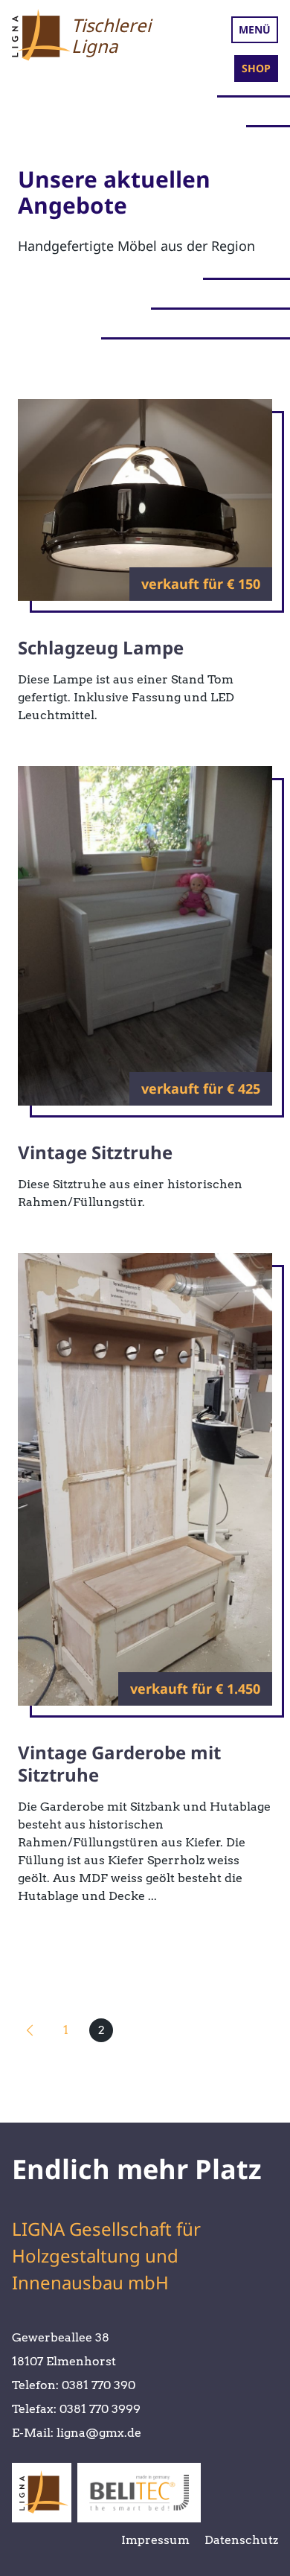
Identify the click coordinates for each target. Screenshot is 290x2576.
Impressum (155, 2540)
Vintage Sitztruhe (95, 1152)
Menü (255, 29)
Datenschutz (241, 2540)
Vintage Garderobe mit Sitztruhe (119, 1763)
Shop (256, 68)
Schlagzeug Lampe (101, 647)
